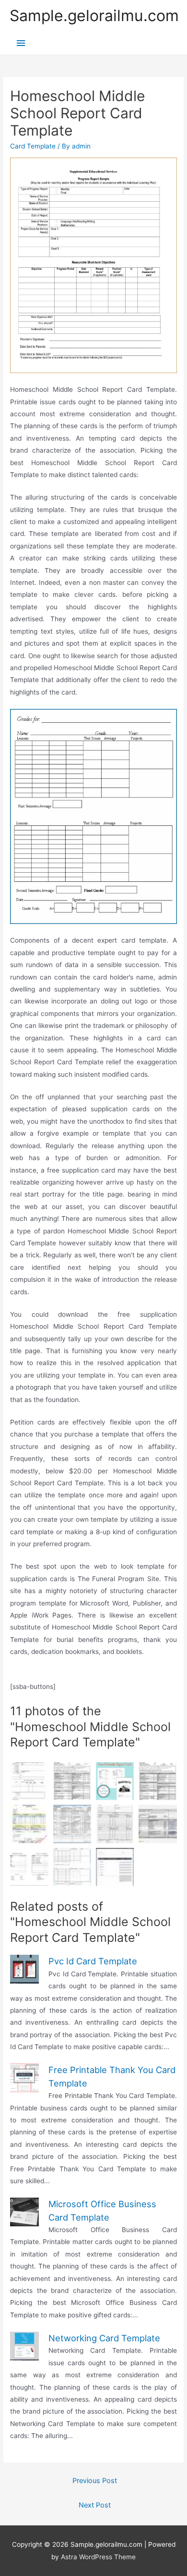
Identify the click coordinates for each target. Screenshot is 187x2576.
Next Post (95, 2505)
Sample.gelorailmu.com (94, 16)
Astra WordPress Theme (98, 2557)
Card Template (33, 146)
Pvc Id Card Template (93, 1961)
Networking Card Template (104, 2338)
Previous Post (95, 2481)
